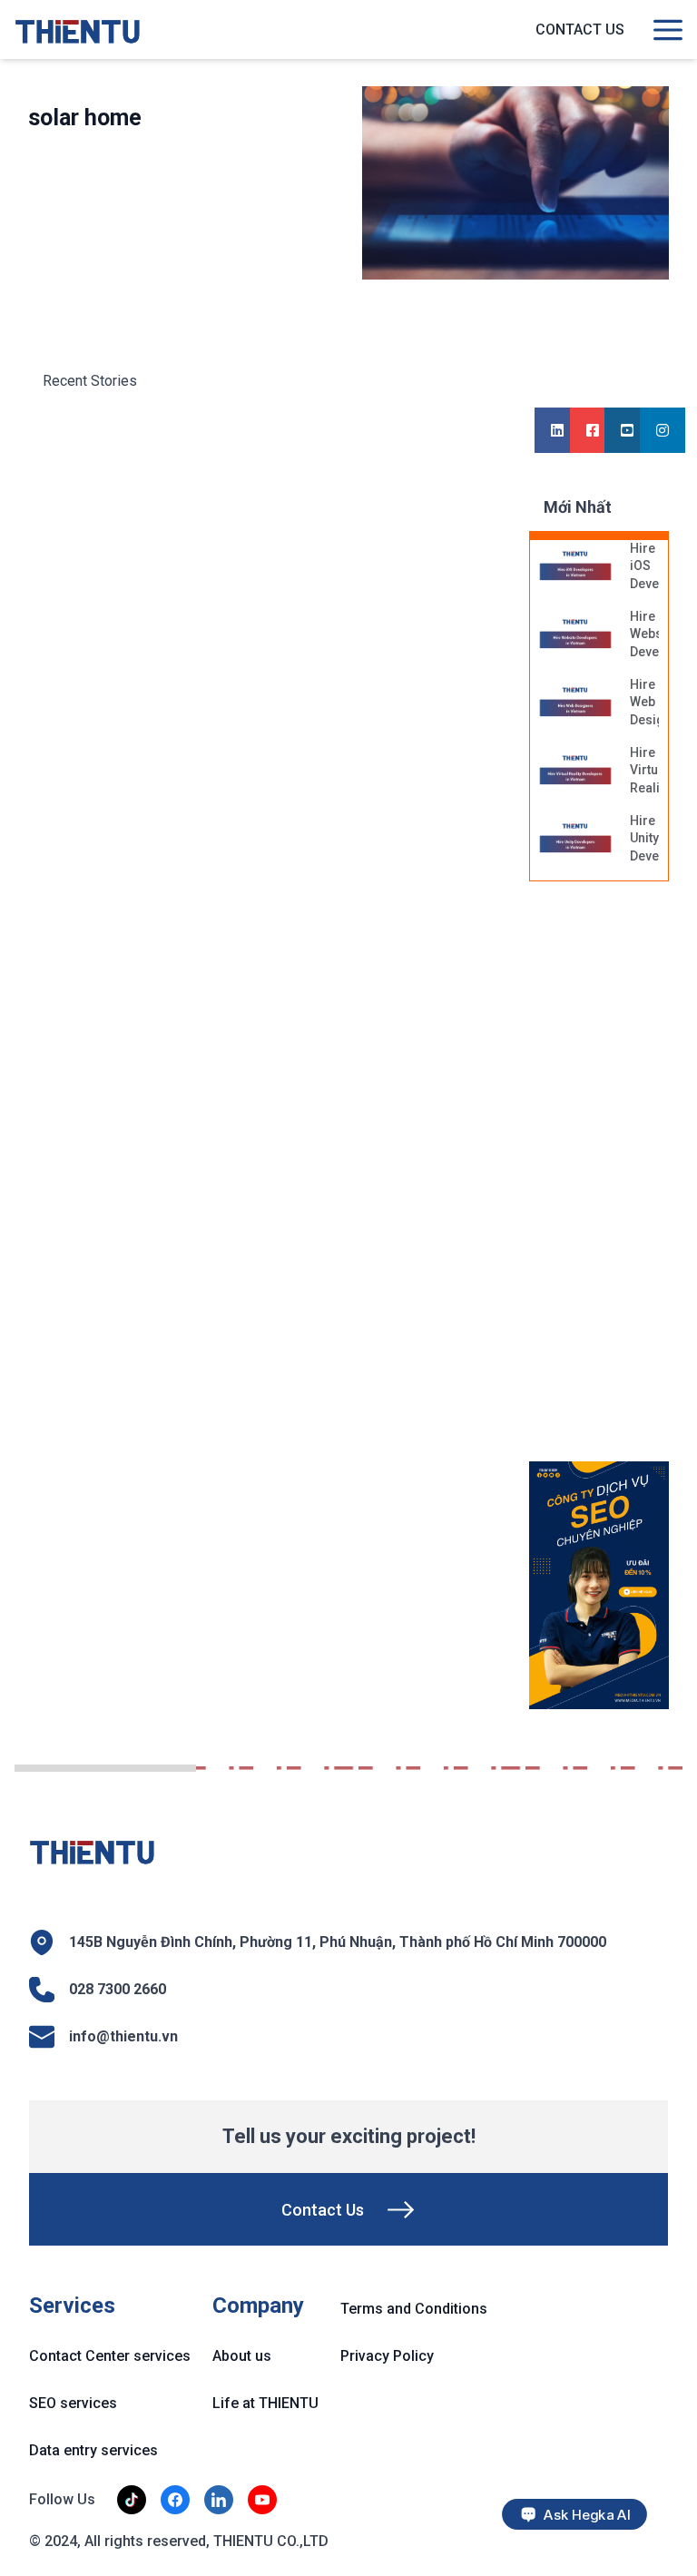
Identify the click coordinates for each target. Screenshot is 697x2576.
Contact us (580, 29)
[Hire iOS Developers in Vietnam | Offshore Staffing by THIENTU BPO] (575, 567)
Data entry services (93, 2450)
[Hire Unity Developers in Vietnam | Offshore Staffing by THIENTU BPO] (575, 840)
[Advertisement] (613, 1181)
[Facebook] (593, 431)
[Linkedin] (557, 431)
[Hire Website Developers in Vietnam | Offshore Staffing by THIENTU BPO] (575, 635)
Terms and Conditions (414, 2309)
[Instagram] (663, 431)
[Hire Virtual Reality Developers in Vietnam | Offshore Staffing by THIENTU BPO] (575, 772)
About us (242, 2356)
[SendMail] (599, 1586)
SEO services (73, 2403)
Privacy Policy (387, 2356)
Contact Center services (110, 2356)
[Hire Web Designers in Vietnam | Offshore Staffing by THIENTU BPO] (575, 703)
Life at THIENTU (265, 2403)
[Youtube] (627, 431)
